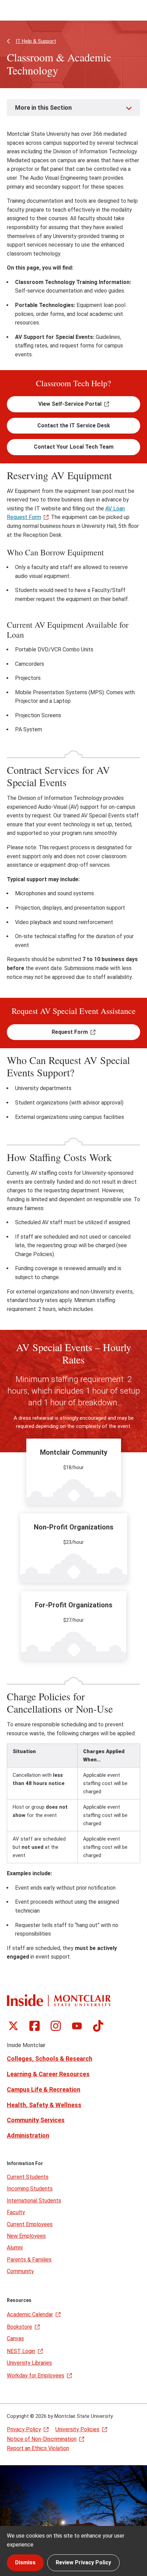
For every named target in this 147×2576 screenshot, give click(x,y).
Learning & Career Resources (48, 2074)
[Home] (59, 2000)
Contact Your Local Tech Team (74, 447)
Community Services (36, 2120)
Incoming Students (30, 2189)
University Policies (77, 2429)
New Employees (26, 2236)
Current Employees (30, 2224)
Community (20, 2271)
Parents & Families (29, 2260)
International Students (34, 2201)
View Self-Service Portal (70, 404)
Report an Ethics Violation (38, 2448)
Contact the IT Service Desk (74, 426)
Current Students (28, 2177)
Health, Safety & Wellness (44, 2105)
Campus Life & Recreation (44, 2089)
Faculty (16, 2212)
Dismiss (25, 2562)
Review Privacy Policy (83, 2562)
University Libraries (29, 2363)
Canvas (15, 2338)
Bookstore (19, 2327)
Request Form (70, 1032)
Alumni (15, 2248)
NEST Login (21, 2351)
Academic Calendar (30, 2314)
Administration (28, 2135)
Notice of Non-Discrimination (42, 2439)
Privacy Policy (24, 2429)
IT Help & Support (36, 41)
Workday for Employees (36, 2376)
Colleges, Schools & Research (50, 2059)
